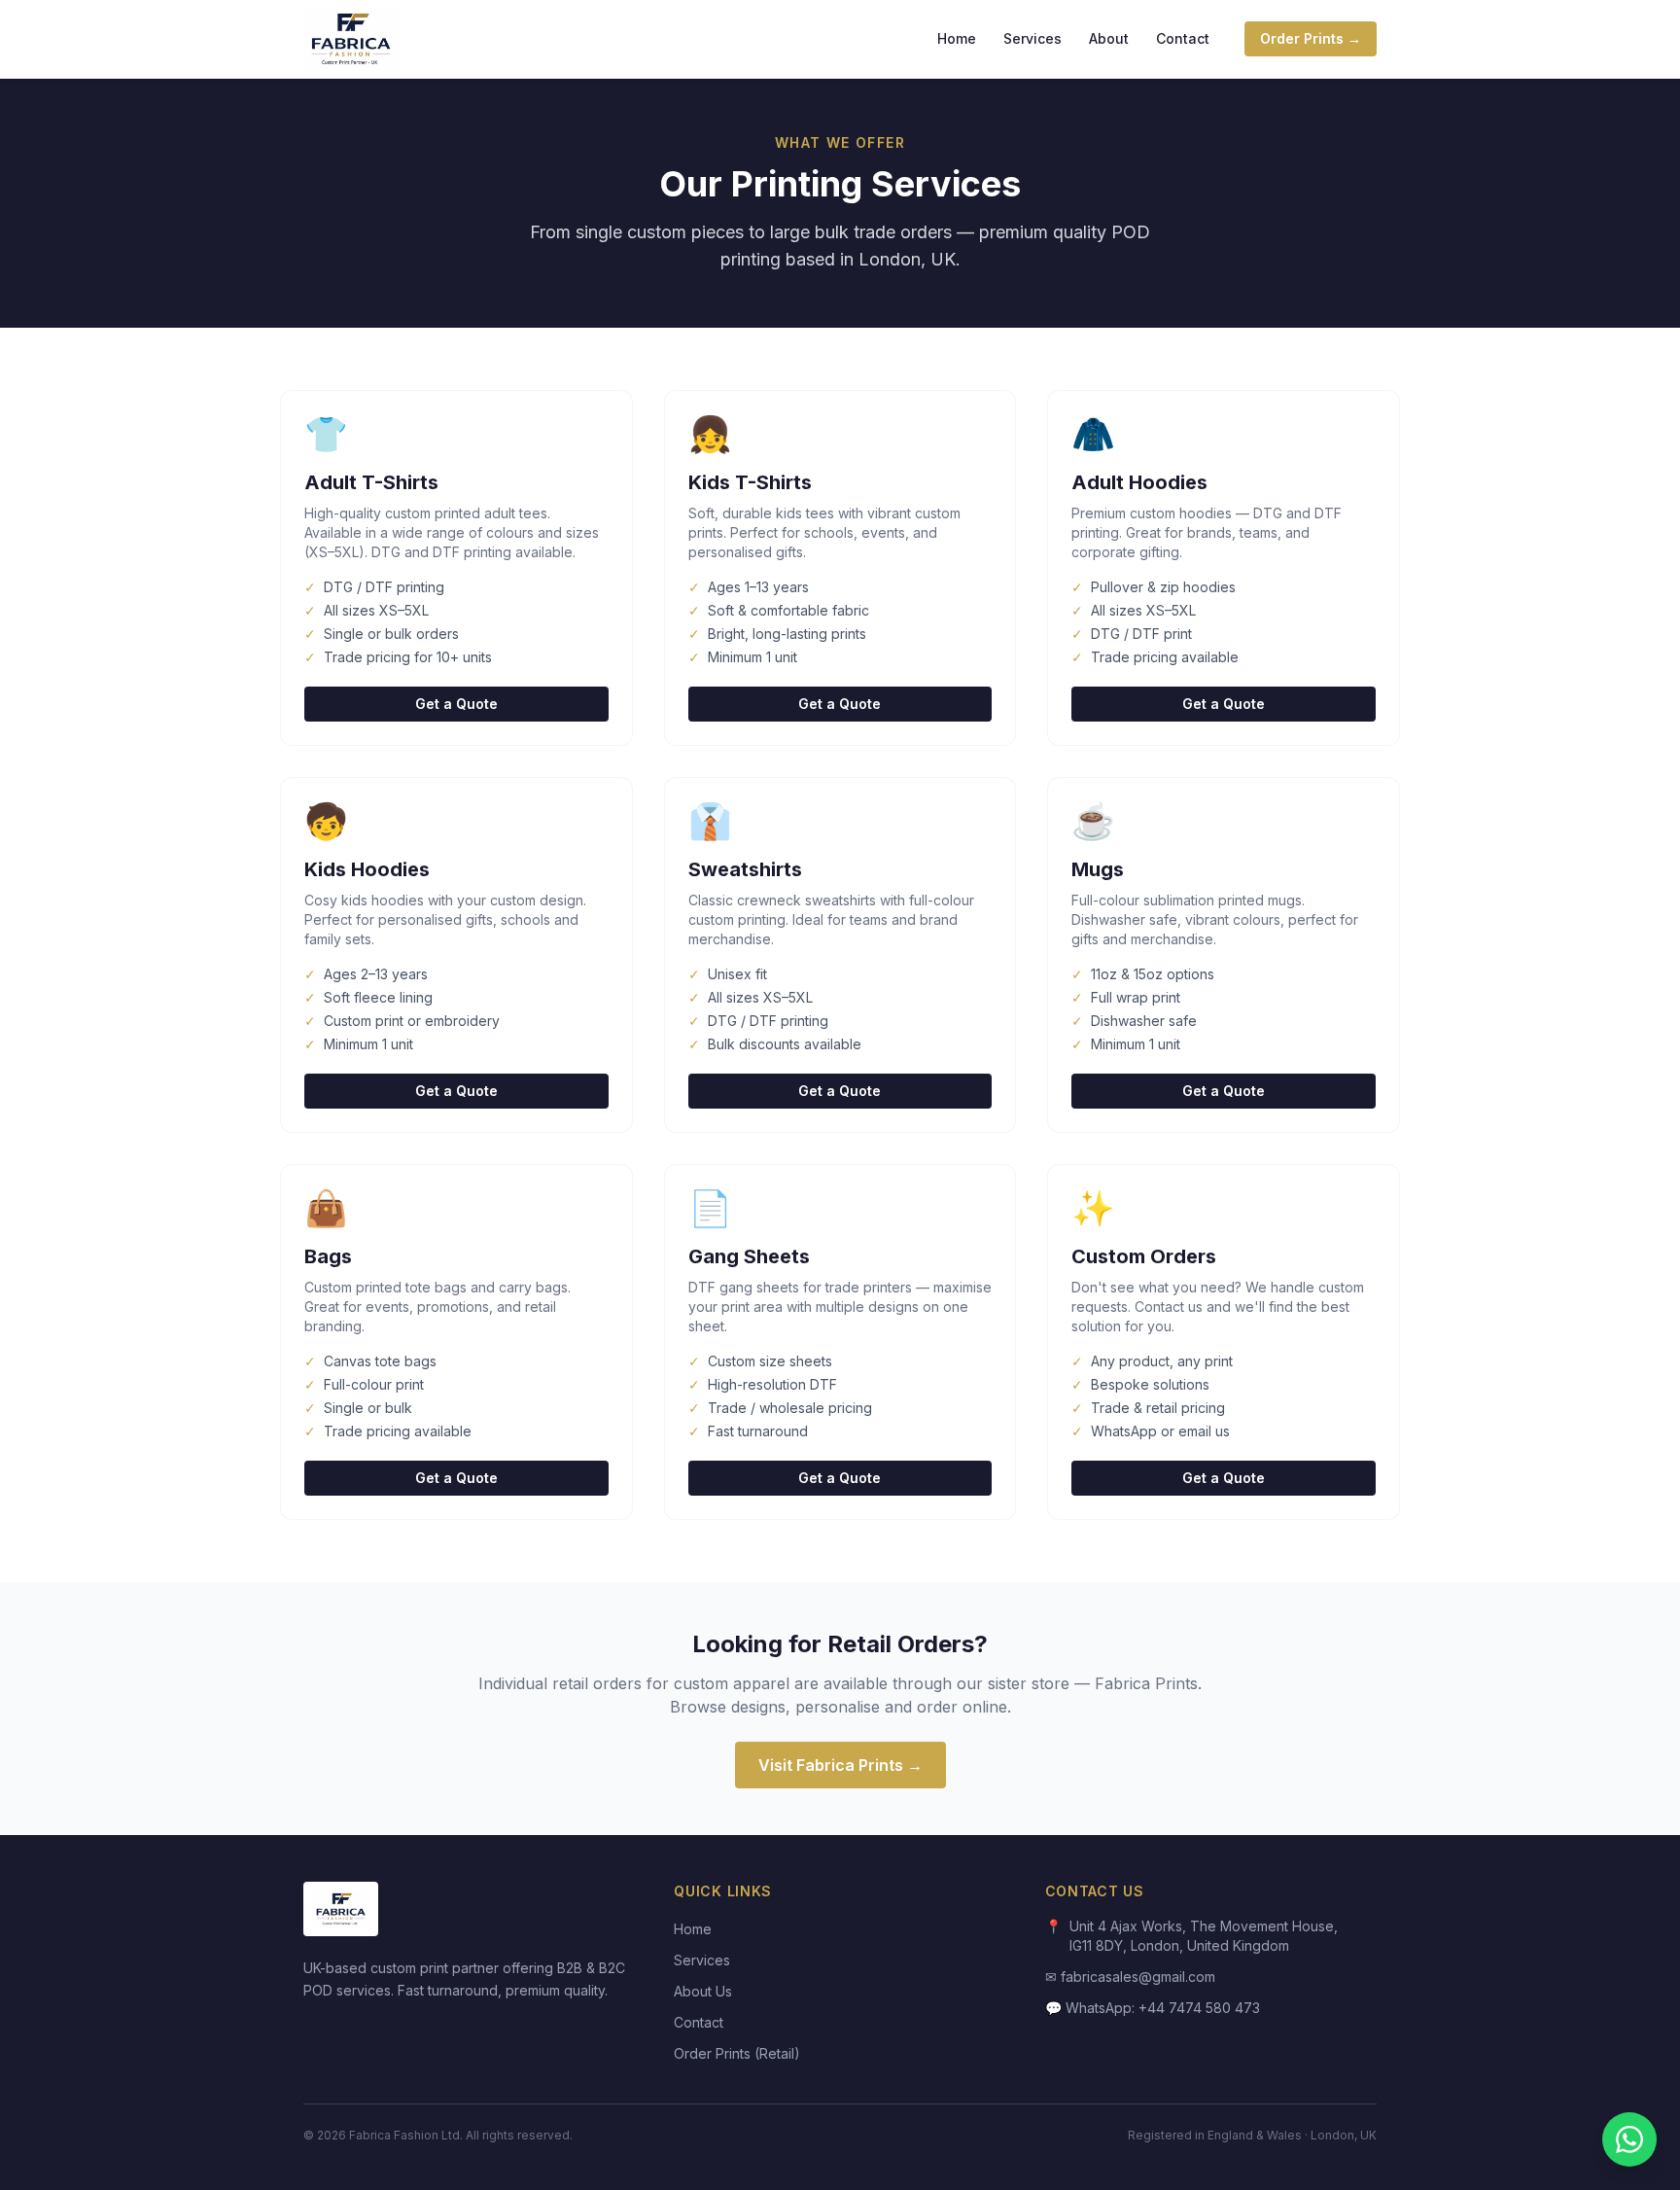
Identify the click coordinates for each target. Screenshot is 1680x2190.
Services (1032, 38)
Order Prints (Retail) (737, 2053)
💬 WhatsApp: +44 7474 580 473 (1153, 2008)
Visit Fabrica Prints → (840, 1765)
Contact (1183, 38)
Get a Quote (456, 704)
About (1109, 38)
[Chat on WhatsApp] (1629, 2139)
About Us (703, 1991)
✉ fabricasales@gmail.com (1130, 1977)
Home (957, 38)
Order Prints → (1311, 38)
